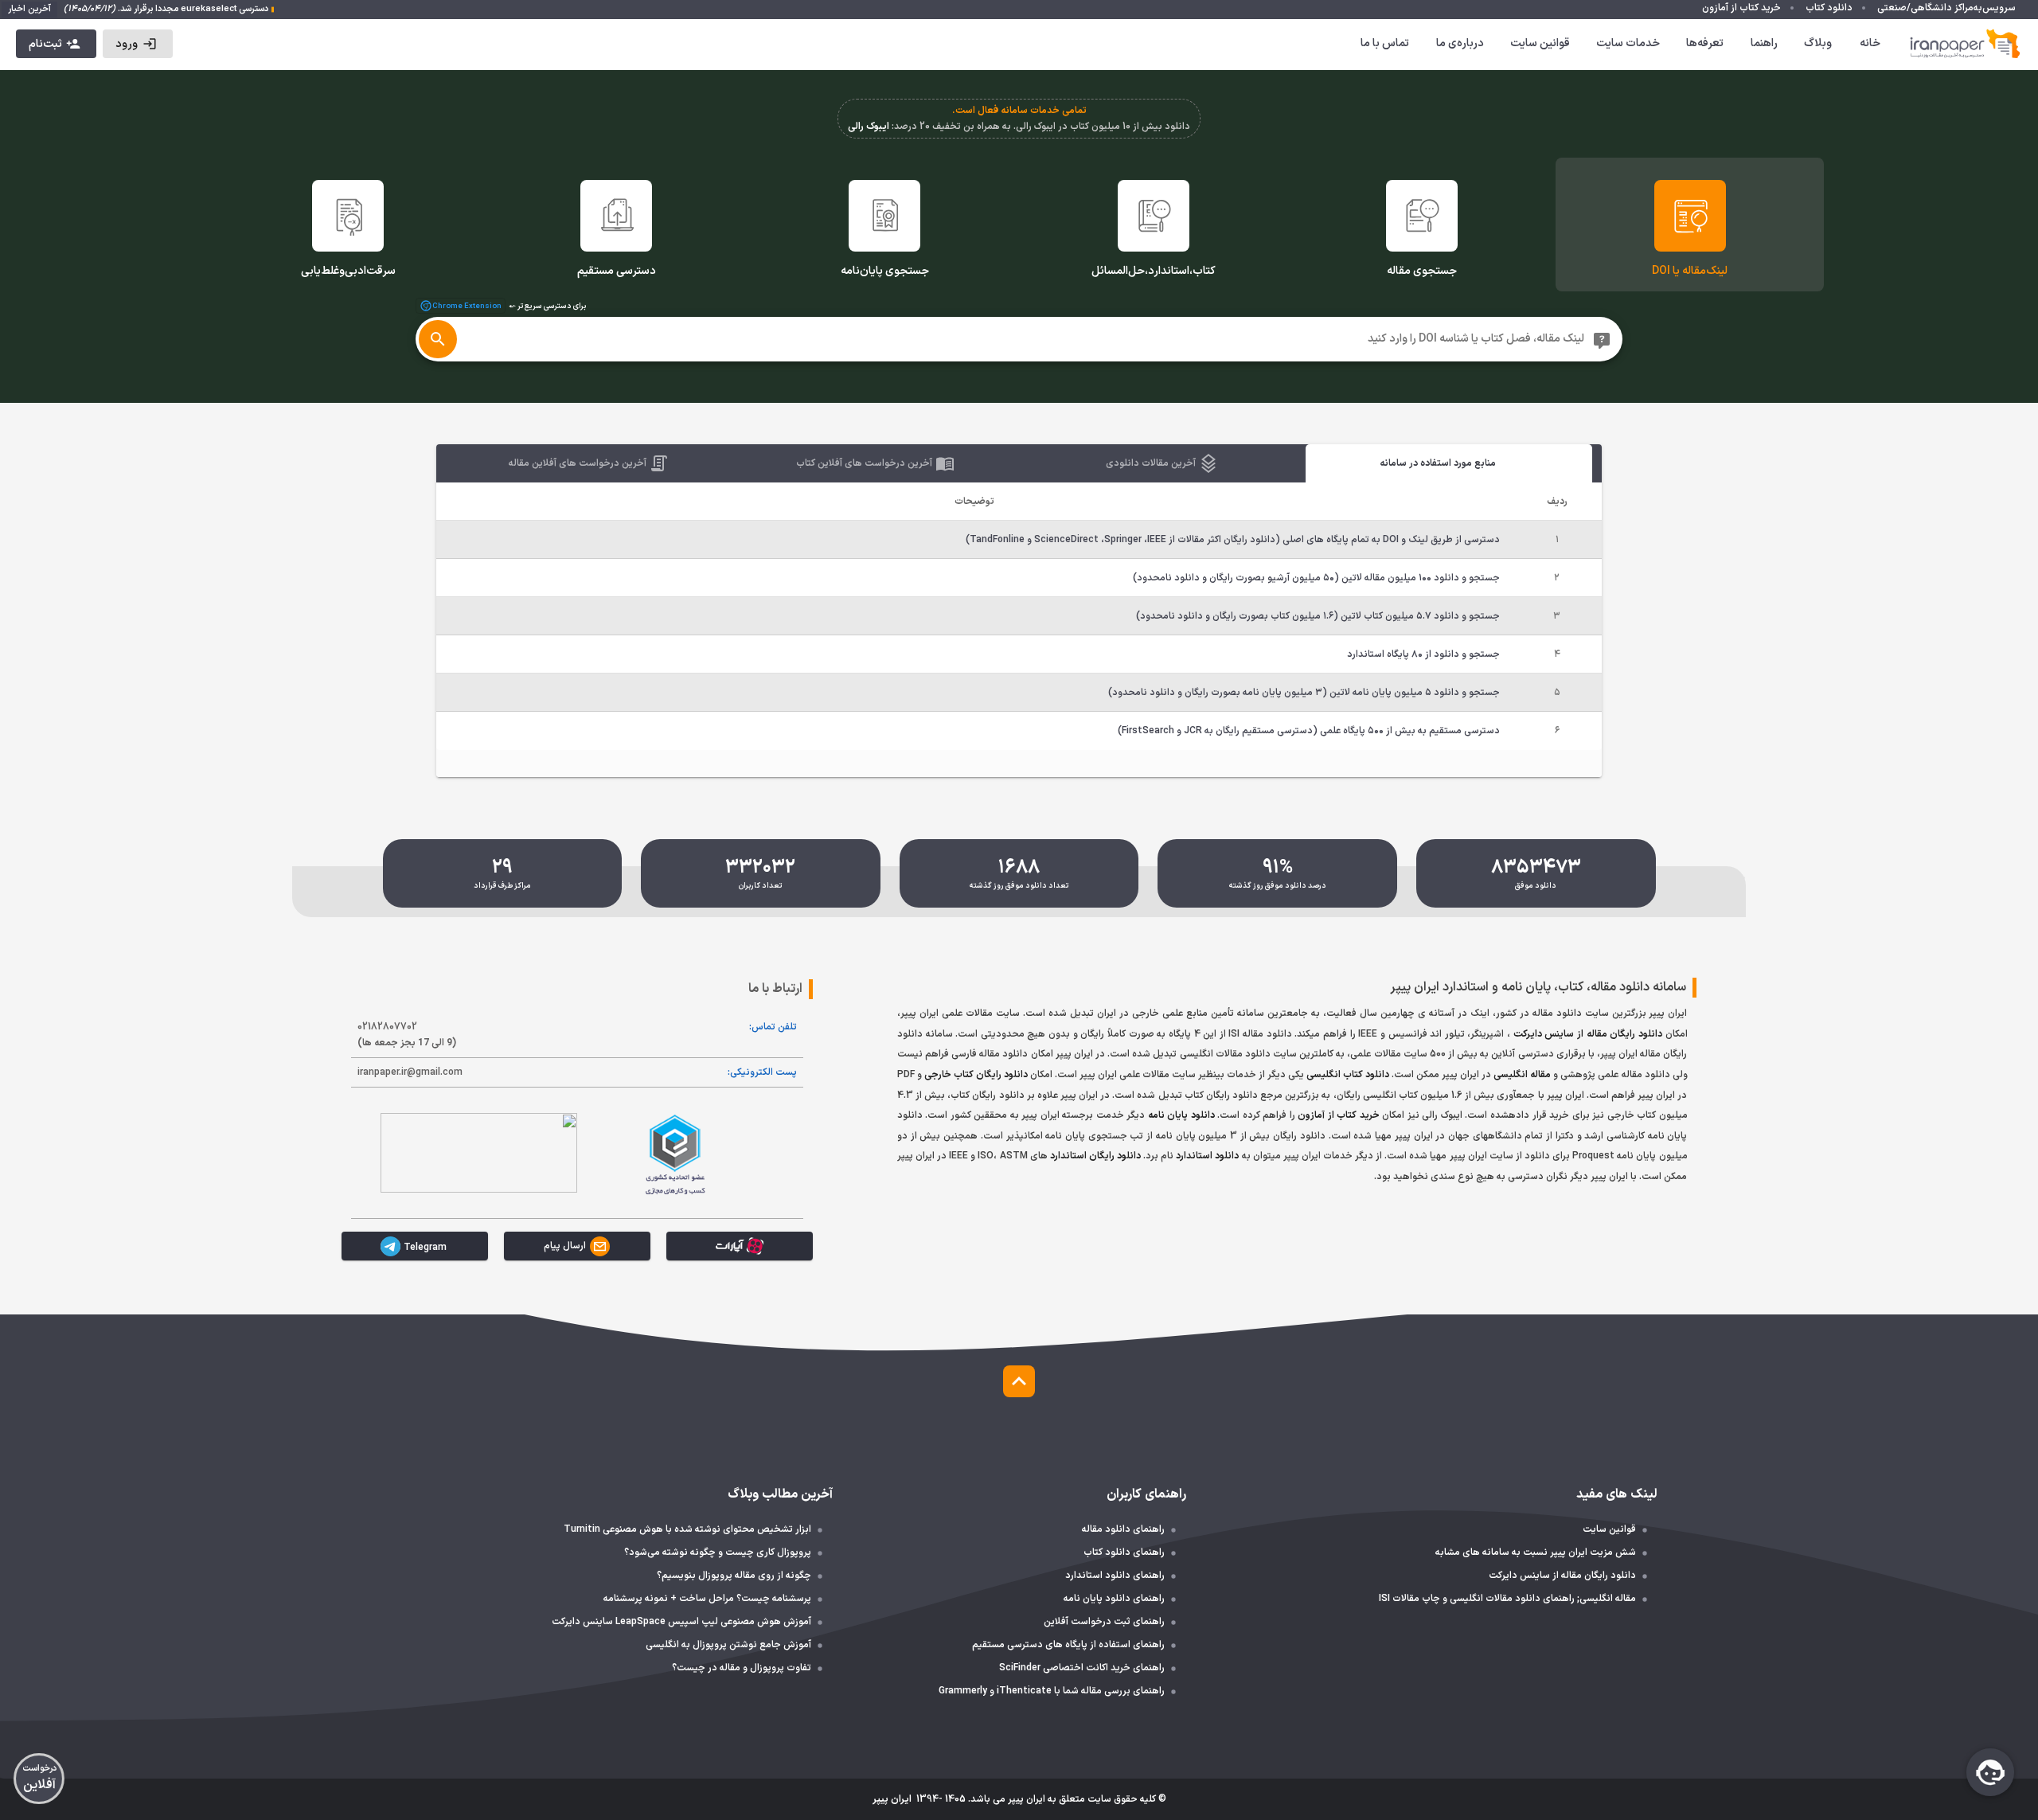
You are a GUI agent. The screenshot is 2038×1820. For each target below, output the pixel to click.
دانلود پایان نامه (1181, 1115)
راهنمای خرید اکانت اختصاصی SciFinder (1082, 1668)
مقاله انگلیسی (1522, 1075)
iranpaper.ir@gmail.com (410, 1072)
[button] (137, 44)
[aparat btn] (740, 1246)
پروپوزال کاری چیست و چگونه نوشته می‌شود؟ (718, 1552)
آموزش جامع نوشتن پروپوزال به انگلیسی (728, 1645)
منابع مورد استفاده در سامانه (1438, 463)
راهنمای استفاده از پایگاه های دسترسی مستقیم (1068, 1645)
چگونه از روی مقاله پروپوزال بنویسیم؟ (734, 1576)
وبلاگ (1818, 43)
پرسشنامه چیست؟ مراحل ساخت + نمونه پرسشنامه (707, 1599)
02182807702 (407, 1035)
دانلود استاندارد (1207, 1156)
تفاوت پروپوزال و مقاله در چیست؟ (742, 1668)
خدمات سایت (1628, 43)
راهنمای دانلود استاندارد (1115, 1576)
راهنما (1764, 43)
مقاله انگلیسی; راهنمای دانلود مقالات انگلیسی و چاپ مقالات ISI (1507, 1599)
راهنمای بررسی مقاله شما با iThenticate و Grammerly (1052, 1691)
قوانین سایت (1540, 43)
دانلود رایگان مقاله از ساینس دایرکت (1588, 1034)
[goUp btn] (1019, 1381)
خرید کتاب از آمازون (1339, 1115)
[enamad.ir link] (479, 1153)
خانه (1870, 43)
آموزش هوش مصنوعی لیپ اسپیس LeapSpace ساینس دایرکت (681, 1622)
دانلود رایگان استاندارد (1095, 1156)
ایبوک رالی (869, 127)
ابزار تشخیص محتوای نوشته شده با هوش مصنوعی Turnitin (687, 1529)
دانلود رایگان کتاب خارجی (976, 1075)
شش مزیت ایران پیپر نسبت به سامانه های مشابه (1536, 1552)
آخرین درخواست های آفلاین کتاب (865, 463)
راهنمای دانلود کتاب (1124, 1552)
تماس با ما (1385, 43)
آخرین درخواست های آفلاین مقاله (578, 463)
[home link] (1966, 44)
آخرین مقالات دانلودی (1152, 463)
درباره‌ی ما (1460, 43)
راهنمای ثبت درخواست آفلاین (1104, 1622)
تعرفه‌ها (1705, 43)
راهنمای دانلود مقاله (1123, 1529)
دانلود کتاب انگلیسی (1348, 1075)
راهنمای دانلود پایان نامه (1114, 1599)
